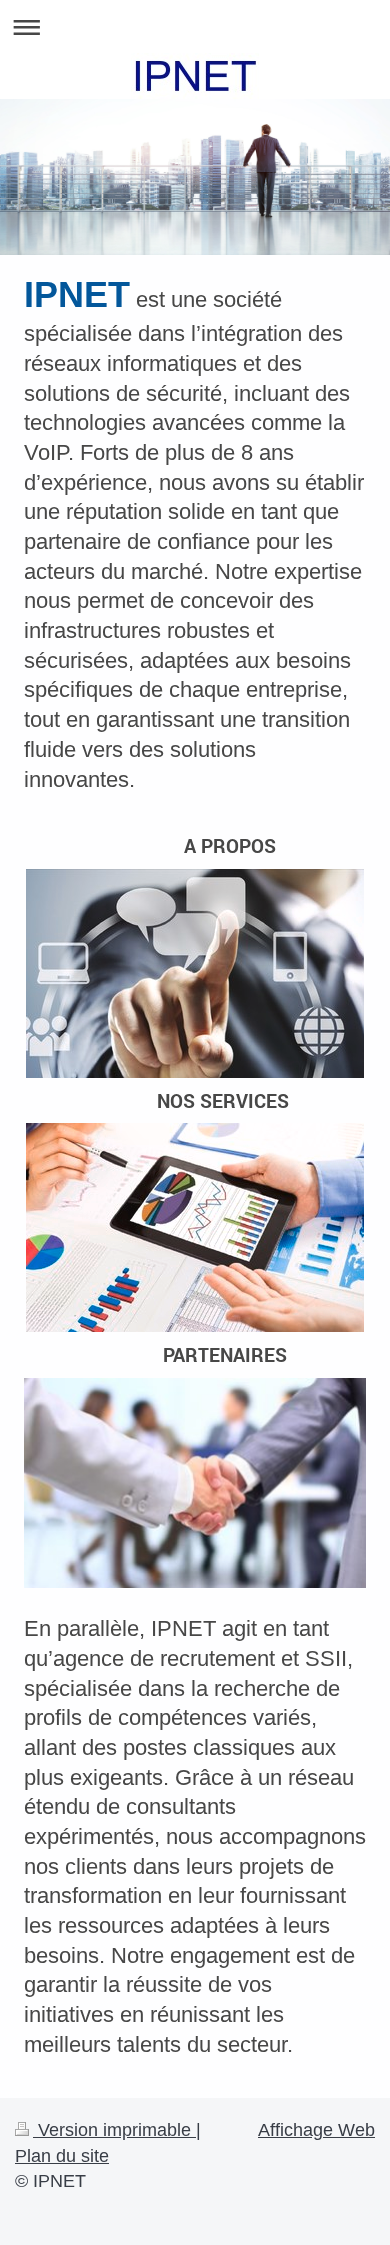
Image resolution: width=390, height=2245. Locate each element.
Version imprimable (114, 2130)
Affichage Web (316, 2130)
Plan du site (62, 2156)
